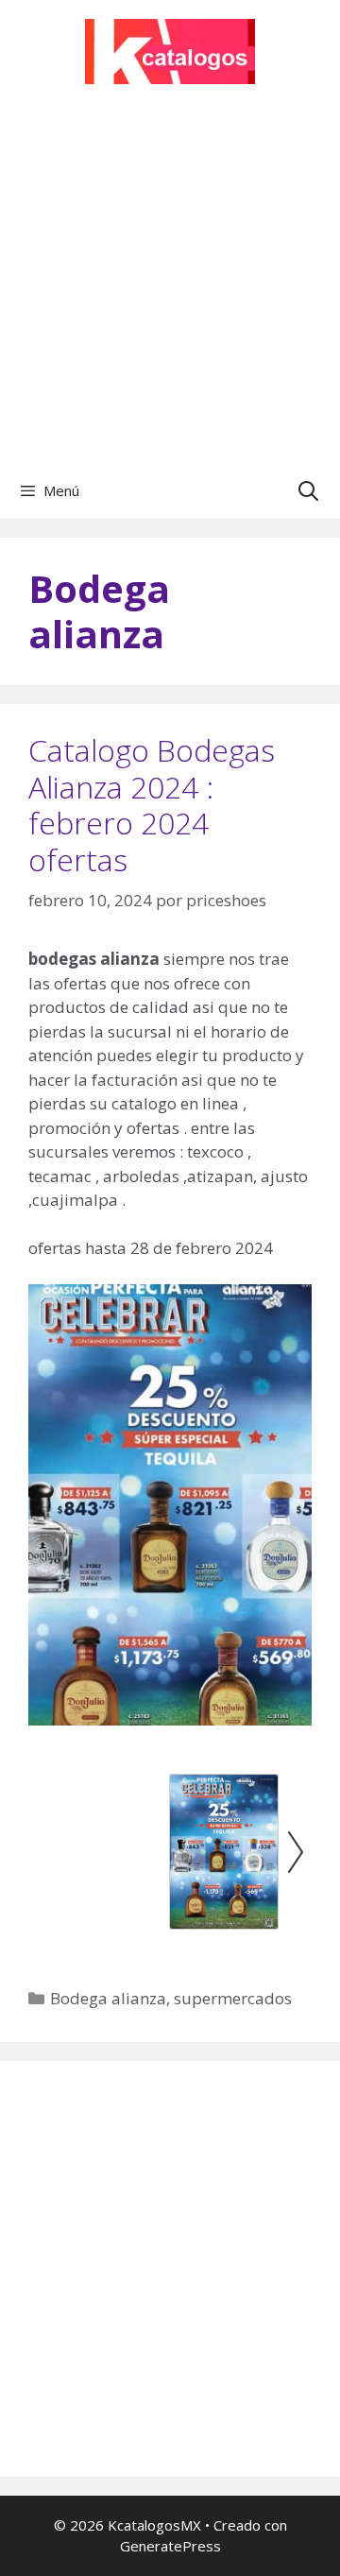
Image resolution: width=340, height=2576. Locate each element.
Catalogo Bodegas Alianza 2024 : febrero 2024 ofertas (152, 804)
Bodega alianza (108, 1998)
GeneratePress (170, 2546)
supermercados (233, 1998)
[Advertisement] (170, 283)
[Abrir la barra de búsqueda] (308, 490)
